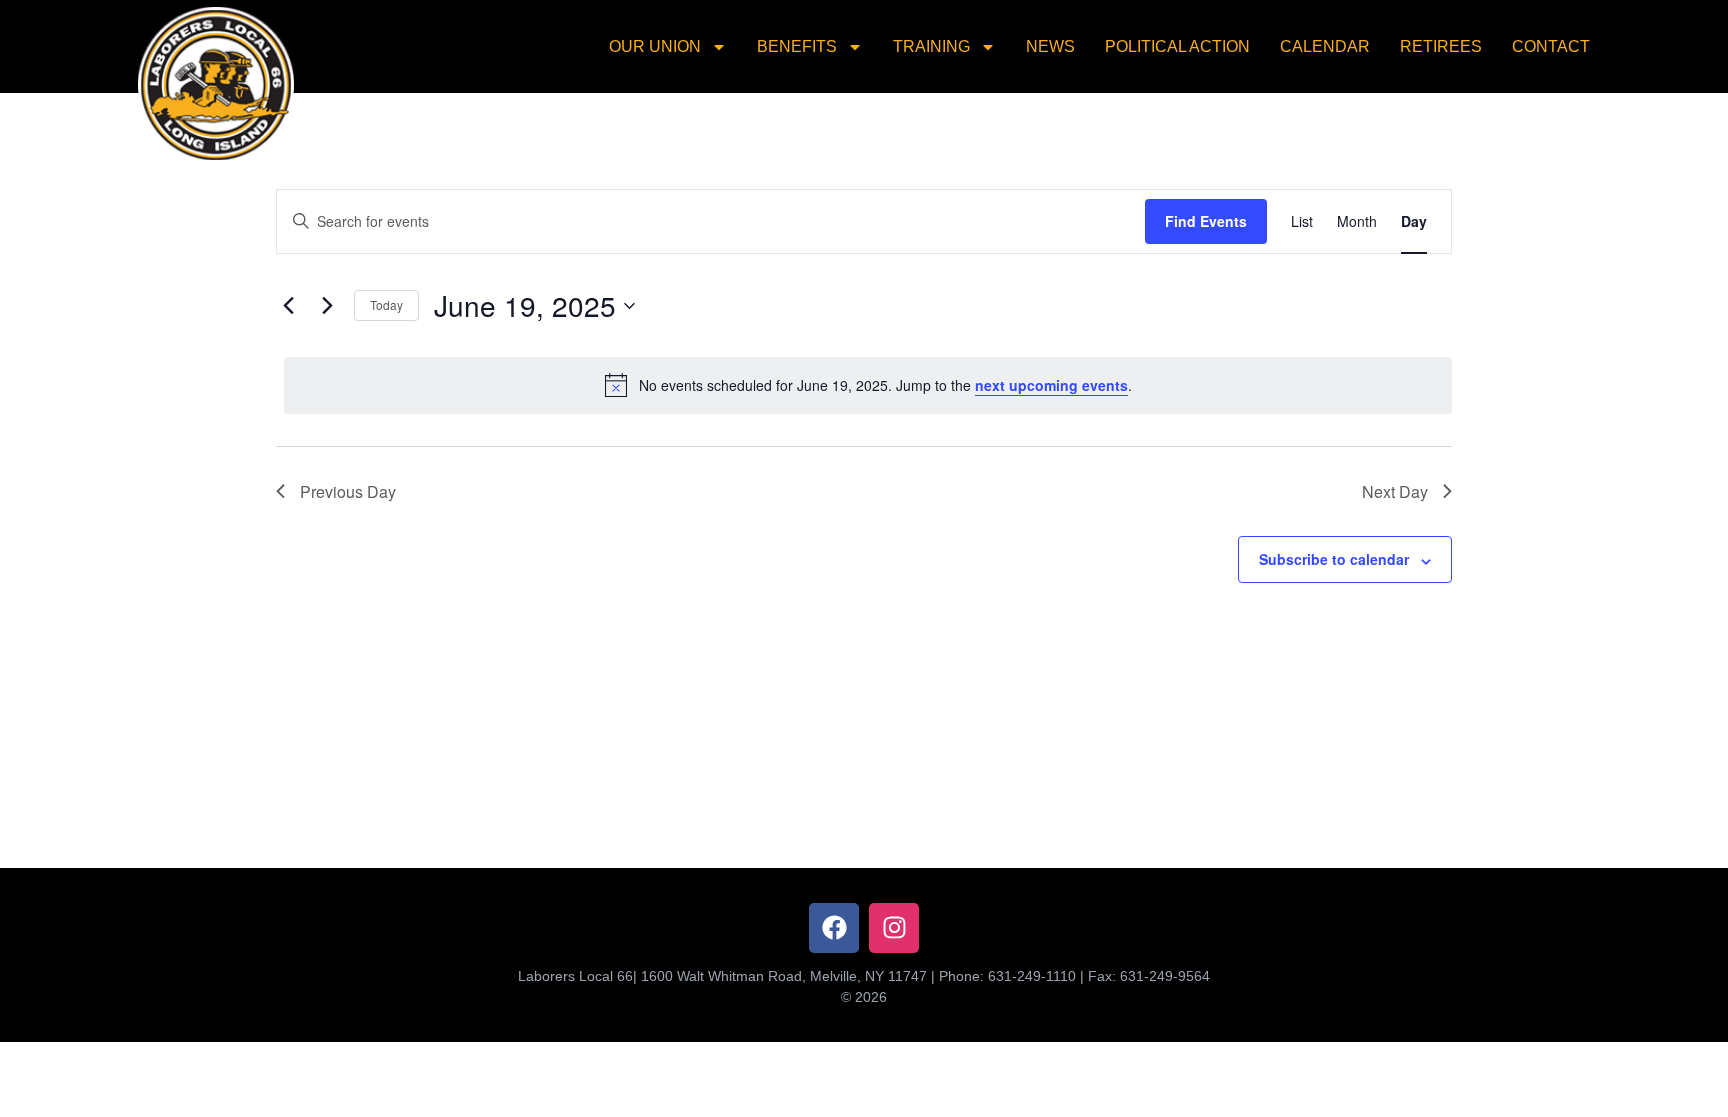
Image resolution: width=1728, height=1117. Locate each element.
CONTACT (1551, 46)
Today (386, 304)
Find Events (1206, 221)
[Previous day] (288, 306)
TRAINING (931, 46)
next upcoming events (1051, 385)
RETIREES (1441, 46)
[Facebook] (834, 928)
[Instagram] (894, 928)
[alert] (868, 385)
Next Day (1395, 491)
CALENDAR (1325, 46)
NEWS (1050, 46)
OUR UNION (655, 46)
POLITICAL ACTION (1177, 46)
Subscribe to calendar (1334, 559)
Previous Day (348, 491)
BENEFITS (797, 46)
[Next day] (327, 306)
